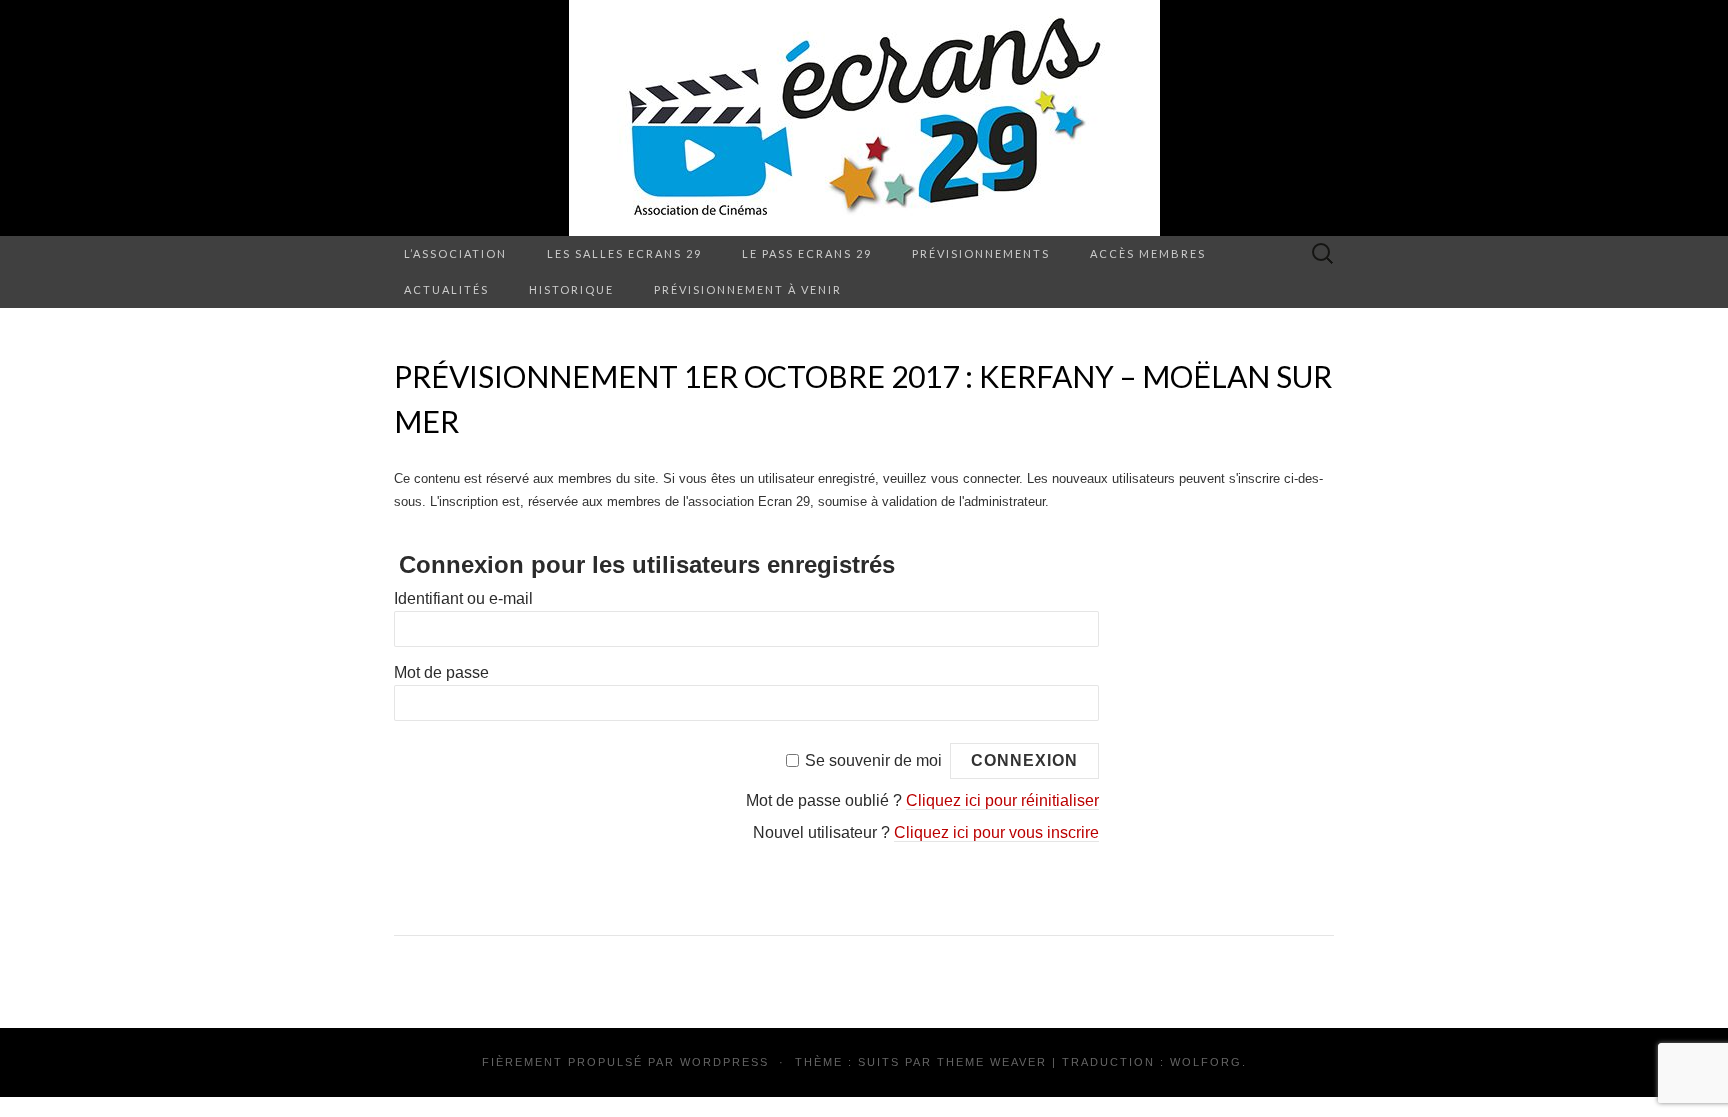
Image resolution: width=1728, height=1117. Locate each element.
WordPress (724, 1062)
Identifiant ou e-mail (463, 598)
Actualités (446, 289)
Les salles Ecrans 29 (624, 253)
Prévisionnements (981, 253)
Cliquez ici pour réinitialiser (1002, 800)
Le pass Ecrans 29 (807, 253)
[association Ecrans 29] (864, 118)
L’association (455, 253)
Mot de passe (441, 672)
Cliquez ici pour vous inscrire (996, 832)
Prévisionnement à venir (748, 289)
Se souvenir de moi (873, 760)
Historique (571, 289)
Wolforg (1206, 1062)
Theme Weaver (992, 1062)
